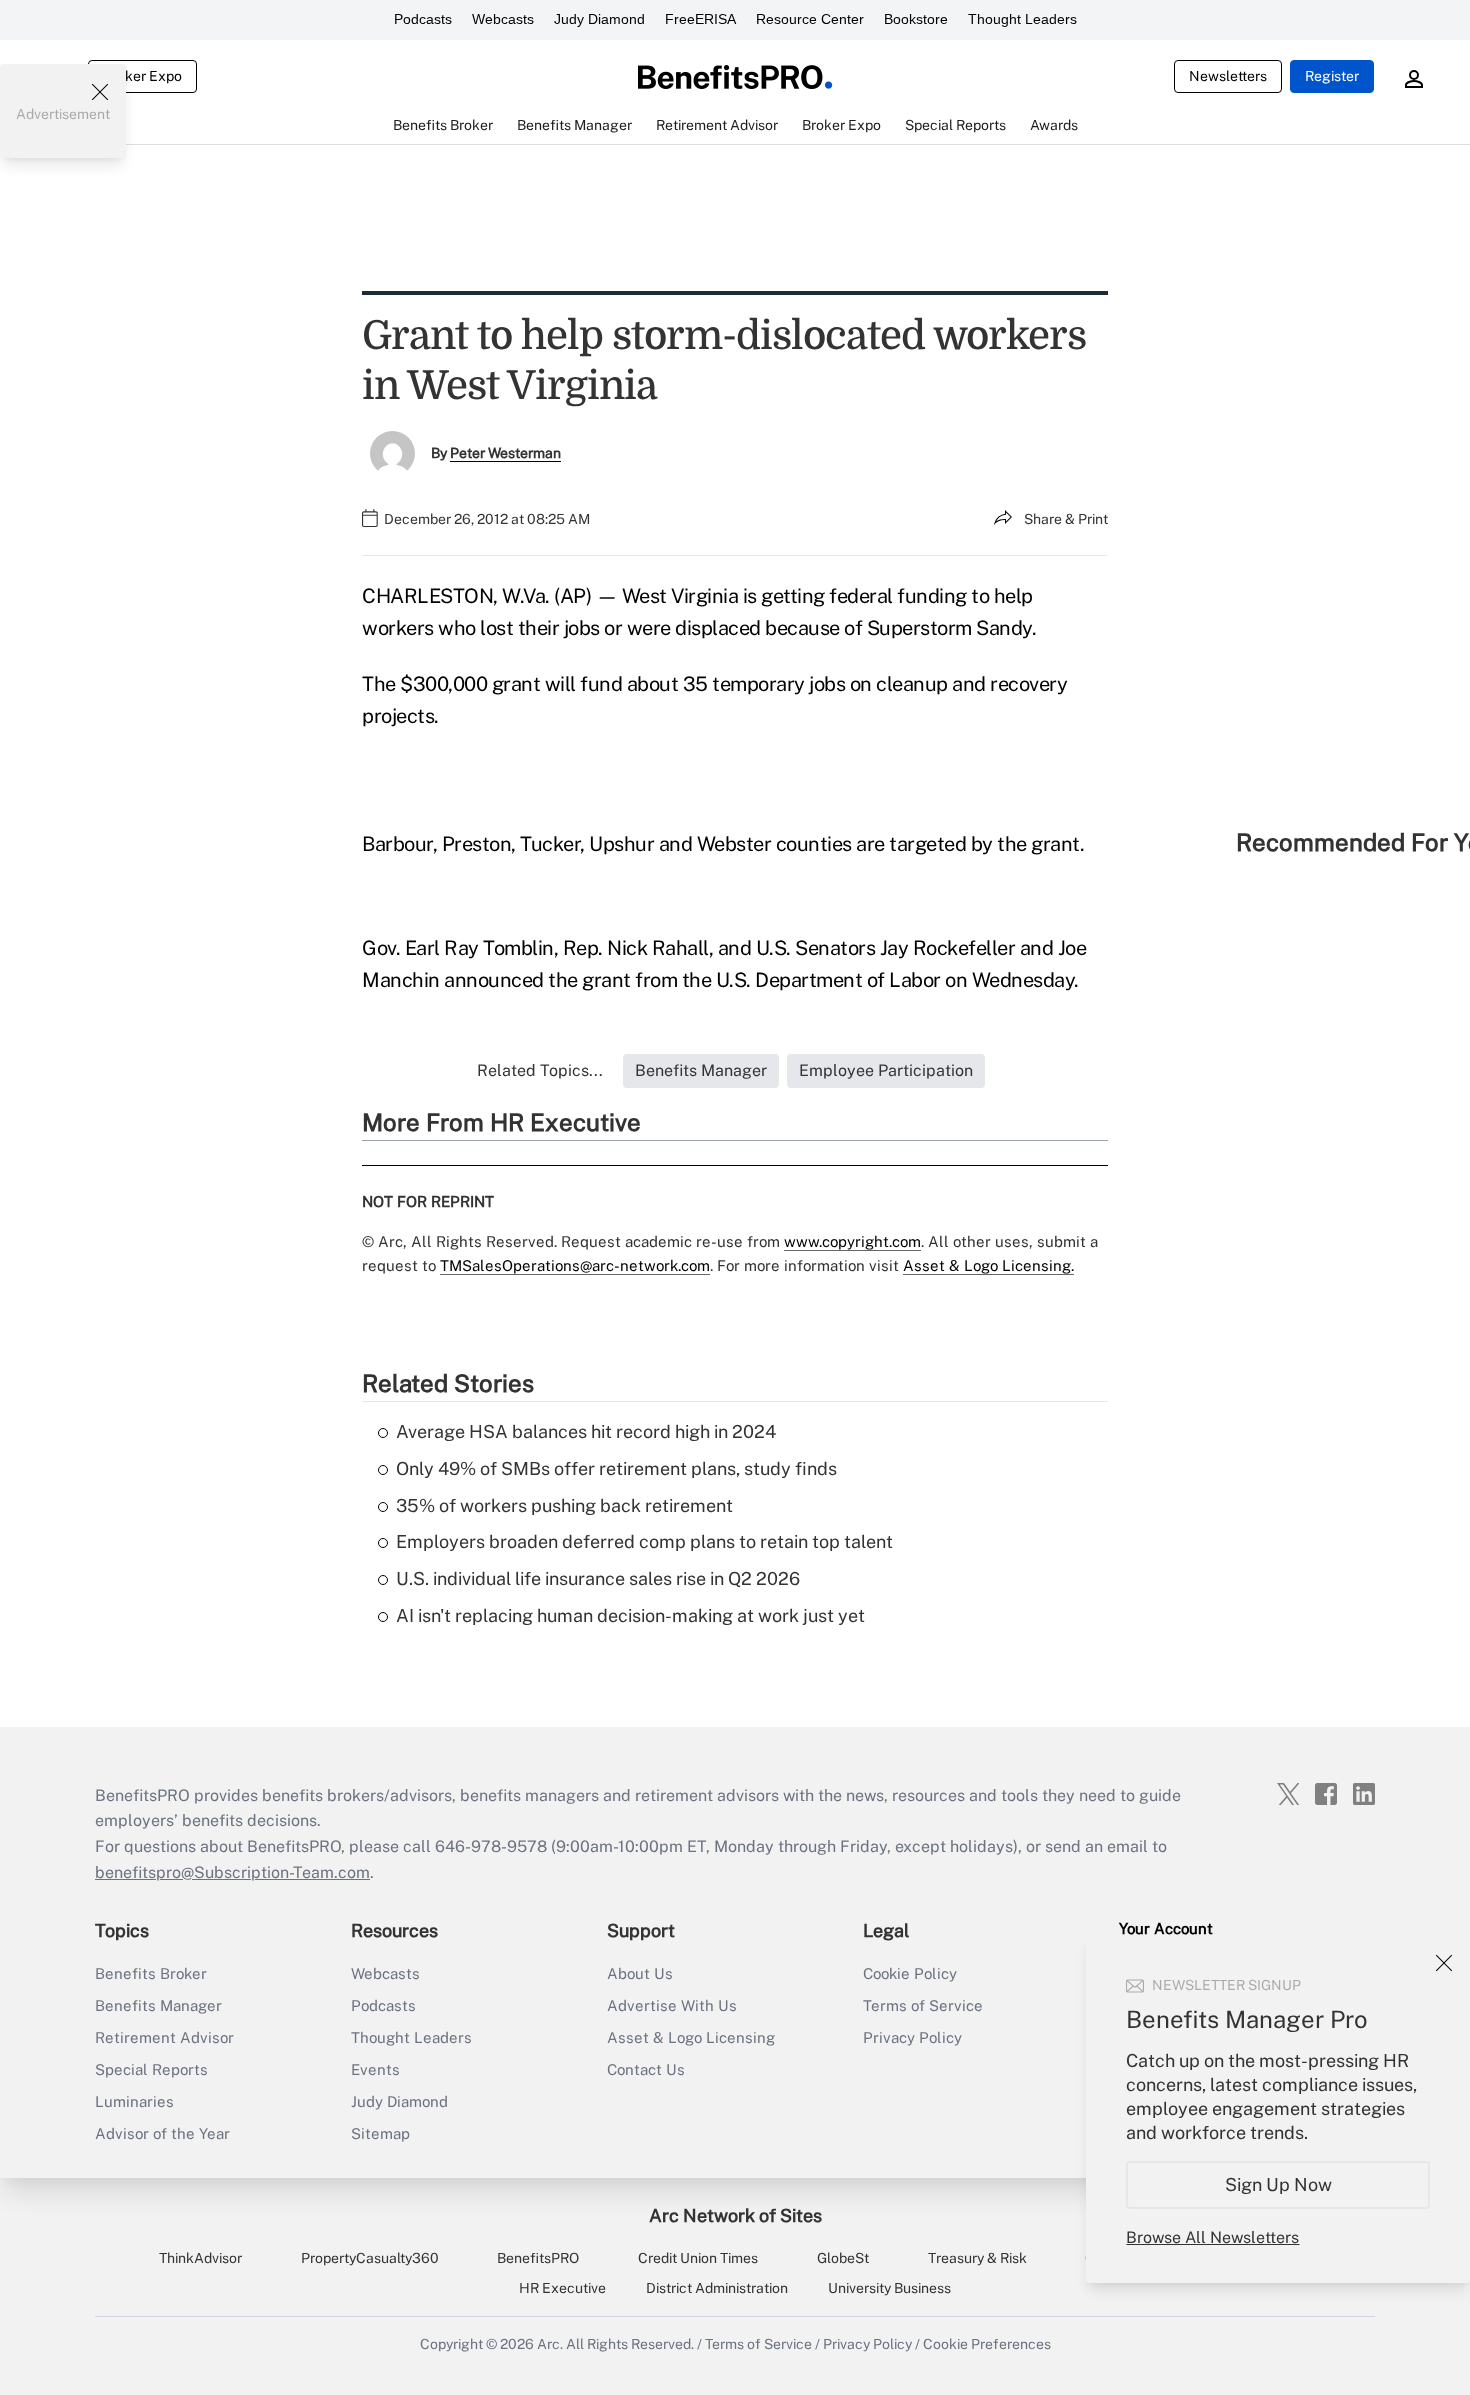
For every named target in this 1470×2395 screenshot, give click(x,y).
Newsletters (1228, 76)
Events (375, 2069)
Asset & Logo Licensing (691, 2037)
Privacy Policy (912, 2037)
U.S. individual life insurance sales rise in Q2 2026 (598, 1578)
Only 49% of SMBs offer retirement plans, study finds (616, 1468)
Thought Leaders (1022, 19)
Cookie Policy (910, 1973)
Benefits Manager (158, 2005)
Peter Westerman (505, 453)
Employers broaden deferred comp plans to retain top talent (644, 1541)
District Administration (717, 2288)
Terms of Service (923, 2005)
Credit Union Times (698, 2258)
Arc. (550, 2344)
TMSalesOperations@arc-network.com (575, 1265)
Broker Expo (142, 76)
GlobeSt (843, 2258)
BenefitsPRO (538, 2258)
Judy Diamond (599, 19)
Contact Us (646, 2069)
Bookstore (916, 19)
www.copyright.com (852, 1241)
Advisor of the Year (162, 2133)
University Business (889, 2288)
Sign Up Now (1278, 2184)
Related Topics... (540, 1070)
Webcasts (503, 19)
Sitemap (380, 2133)
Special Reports (151, 2069)
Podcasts (423, 19)
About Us (640, 1973)
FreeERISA (700, 19)
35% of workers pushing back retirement (564, 1505)
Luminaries (134, 2101)
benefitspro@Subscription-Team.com (232, 1872)
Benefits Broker (151, 1973)
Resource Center (810, 19)
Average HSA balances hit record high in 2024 (586, 1431)
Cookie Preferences (987, 2344)
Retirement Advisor (164, 2037)
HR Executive (562, 2288)
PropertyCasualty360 (370, 2258)
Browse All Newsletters (1212, 2237)
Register (1332, 76)
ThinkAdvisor (200, 2258)
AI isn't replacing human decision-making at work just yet (630, 1615)
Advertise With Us (672, 2005)
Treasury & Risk (977, 2258)
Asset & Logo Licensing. (988, 1265)
